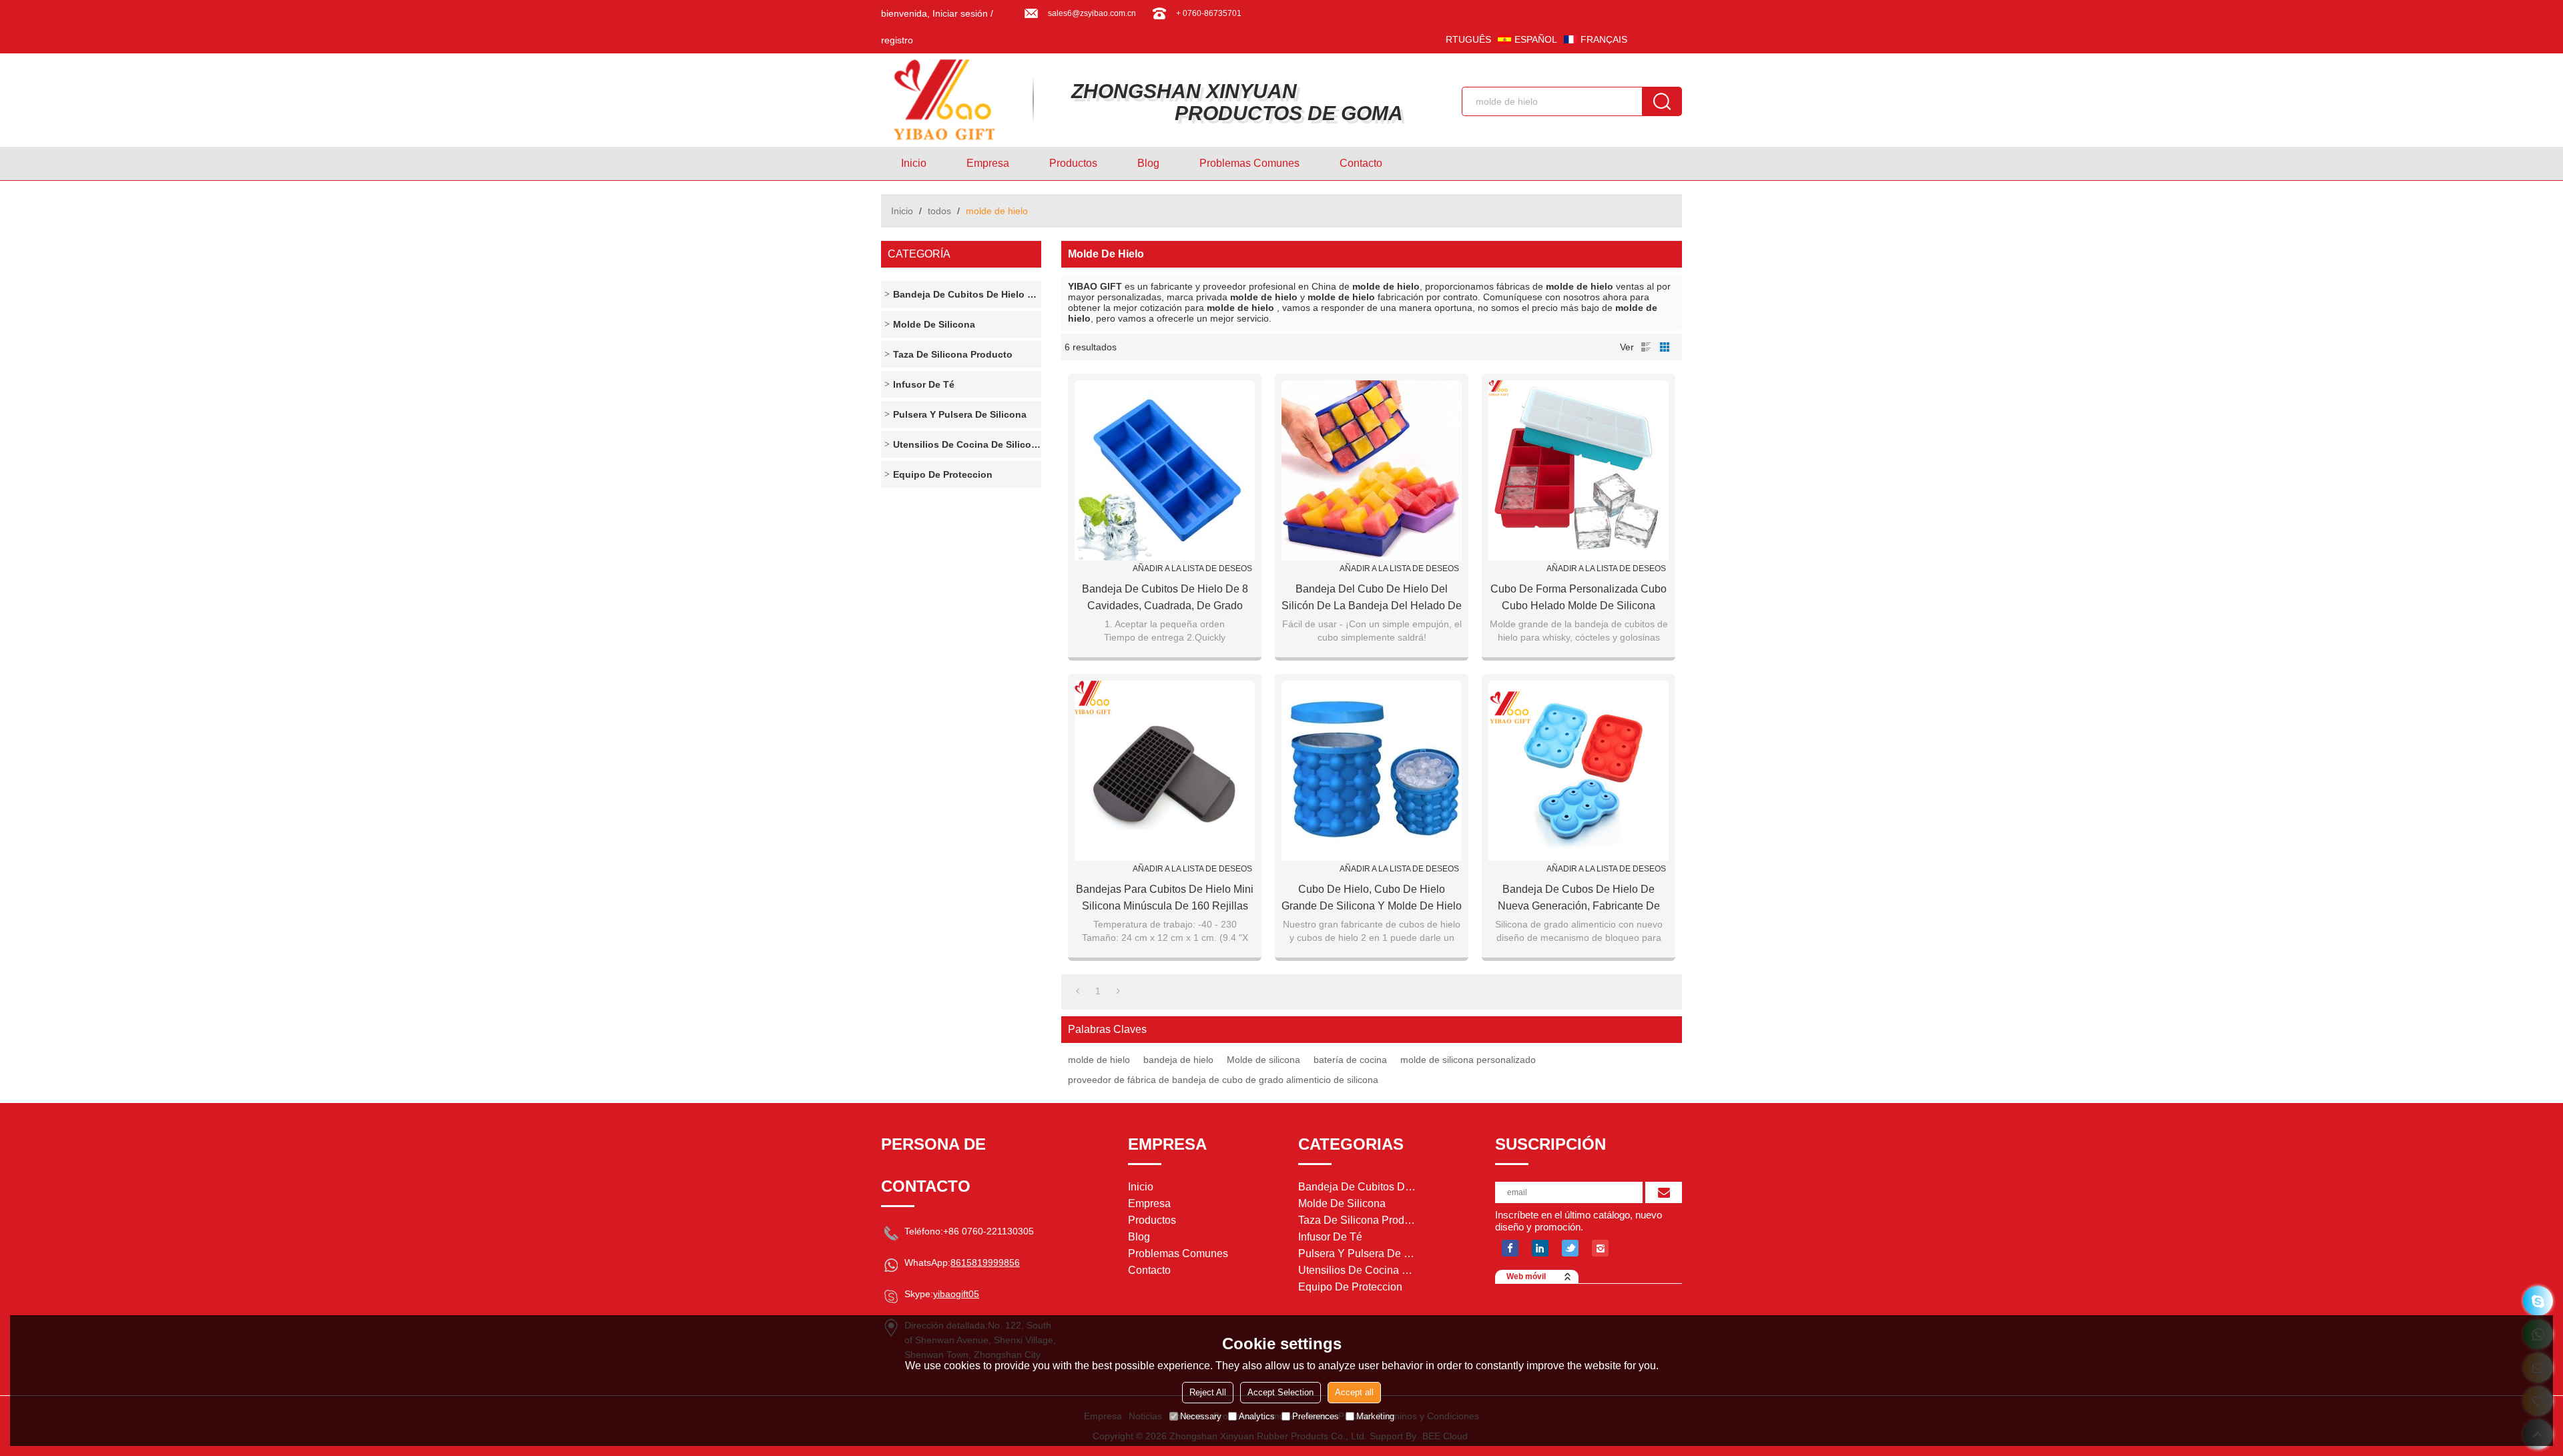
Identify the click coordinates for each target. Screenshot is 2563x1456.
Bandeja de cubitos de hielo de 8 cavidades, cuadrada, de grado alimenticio (1165, 599)
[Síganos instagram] (1600, 1248)
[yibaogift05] (2538, 1301)
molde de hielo (1099, 1060)
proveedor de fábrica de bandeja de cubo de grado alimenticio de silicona (1223, 1080)
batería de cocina (1350, 1060)
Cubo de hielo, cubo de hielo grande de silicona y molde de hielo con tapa (1372, 899)
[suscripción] (1664, 1192)
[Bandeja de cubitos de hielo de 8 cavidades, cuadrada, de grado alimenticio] (1165, 470)
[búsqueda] (1662, 101)
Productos (1073, 163)
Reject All (1208, 1392)
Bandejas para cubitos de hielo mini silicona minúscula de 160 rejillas (1165, 897)
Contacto (1361, 163)
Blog (1148, 163)
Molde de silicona (1263, 1060)
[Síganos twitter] (1570, 1248)
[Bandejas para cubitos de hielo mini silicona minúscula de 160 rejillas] (1165, 771)
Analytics (1257, 1416)
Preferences (1316, 1416)
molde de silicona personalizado (1468, 1060)
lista (1646, 347)
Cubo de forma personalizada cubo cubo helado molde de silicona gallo (1579, 599)
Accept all (1354, 1392)
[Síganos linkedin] (1540, 1248)
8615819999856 (985, 1262)
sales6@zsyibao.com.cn (1092, 13)
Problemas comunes (1249, 163)
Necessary (1201, 1416)
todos (939, 211)
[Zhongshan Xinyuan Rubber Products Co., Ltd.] (951, 100)
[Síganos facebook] (1510, 1248)
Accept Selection (1280, 1392)
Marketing (1375, 1416)
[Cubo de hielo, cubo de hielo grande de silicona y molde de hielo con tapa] (1372, 771)
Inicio (914, 163)
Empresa (988, 163)
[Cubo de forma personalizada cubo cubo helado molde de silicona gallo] (1579, 470)
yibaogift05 (956, 1294)
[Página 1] (1078, 991)
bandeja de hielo (1178, 1060)
